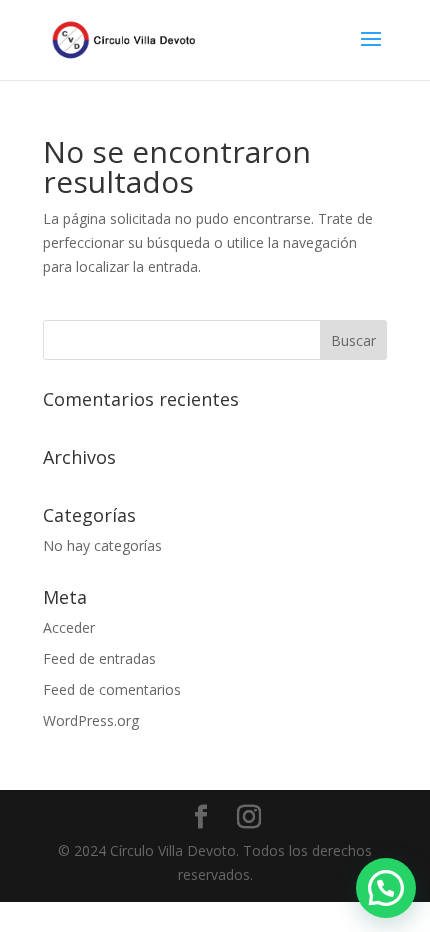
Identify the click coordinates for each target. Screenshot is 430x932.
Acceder (69, 627)
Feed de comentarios (112, 689)
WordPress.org (91, 720)
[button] (386, 888)
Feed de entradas (99, 658)
